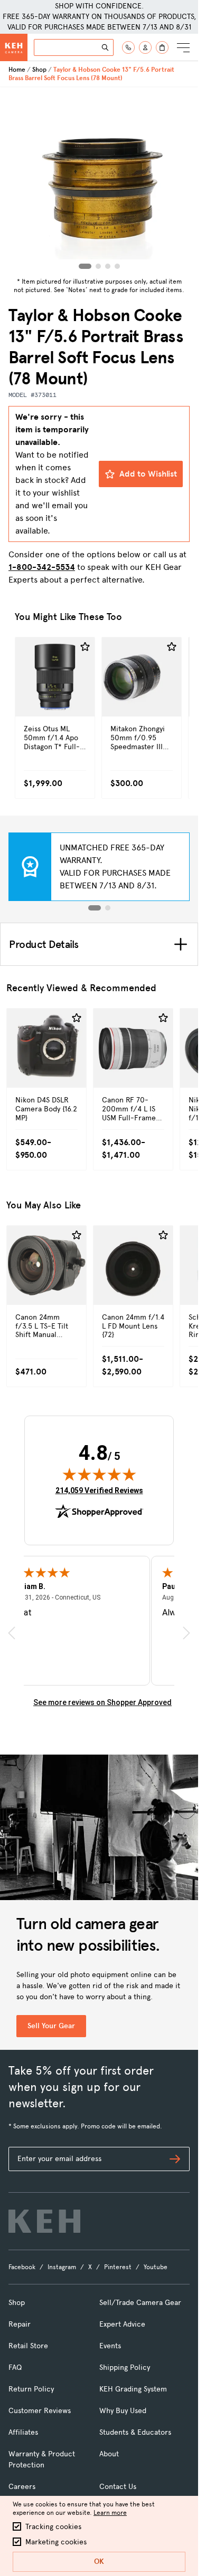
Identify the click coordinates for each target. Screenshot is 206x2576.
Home (17, 70)
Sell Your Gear (51, 2026)
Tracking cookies (53, 2527)
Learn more (110, 2513)
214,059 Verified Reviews (99, 1490)
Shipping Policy (125, 2367)
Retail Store (28, 2346)
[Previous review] (12, 1633)
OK (99, 2562)
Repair (20, 2324)
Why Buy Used (123, 2411)
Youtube (156, 2267)
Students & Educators (135, 2432)
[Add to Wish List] (85, 647)
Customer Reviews (40, 2411)
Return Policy (31, 2389)
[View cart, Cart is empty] (162, 47)
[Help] (128, 47)
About (109, 2454)
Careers (22, 2487)
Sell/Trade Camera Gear (140, 2303)
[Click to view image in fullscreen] (99, 180)
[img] (99, 1474)
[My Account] (145, 47)
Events (110, 2346)
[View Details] (55, 699)
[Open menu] (183, 47)
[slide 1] (95, 908)
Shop (39, 70)
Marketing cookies (56, 2542)
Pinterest (118, 2267)
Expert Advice (122, 2324)
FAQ (15, 2367)
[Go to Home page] (14, 47)
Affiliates (23, 2432)
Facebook (22, 2267)
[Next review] (186, 1633)
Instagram (62, 2267)
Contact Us (118, 2487)
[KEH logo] (44, 2221)
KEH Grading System (133, 2389)
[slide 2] (108, 908)
